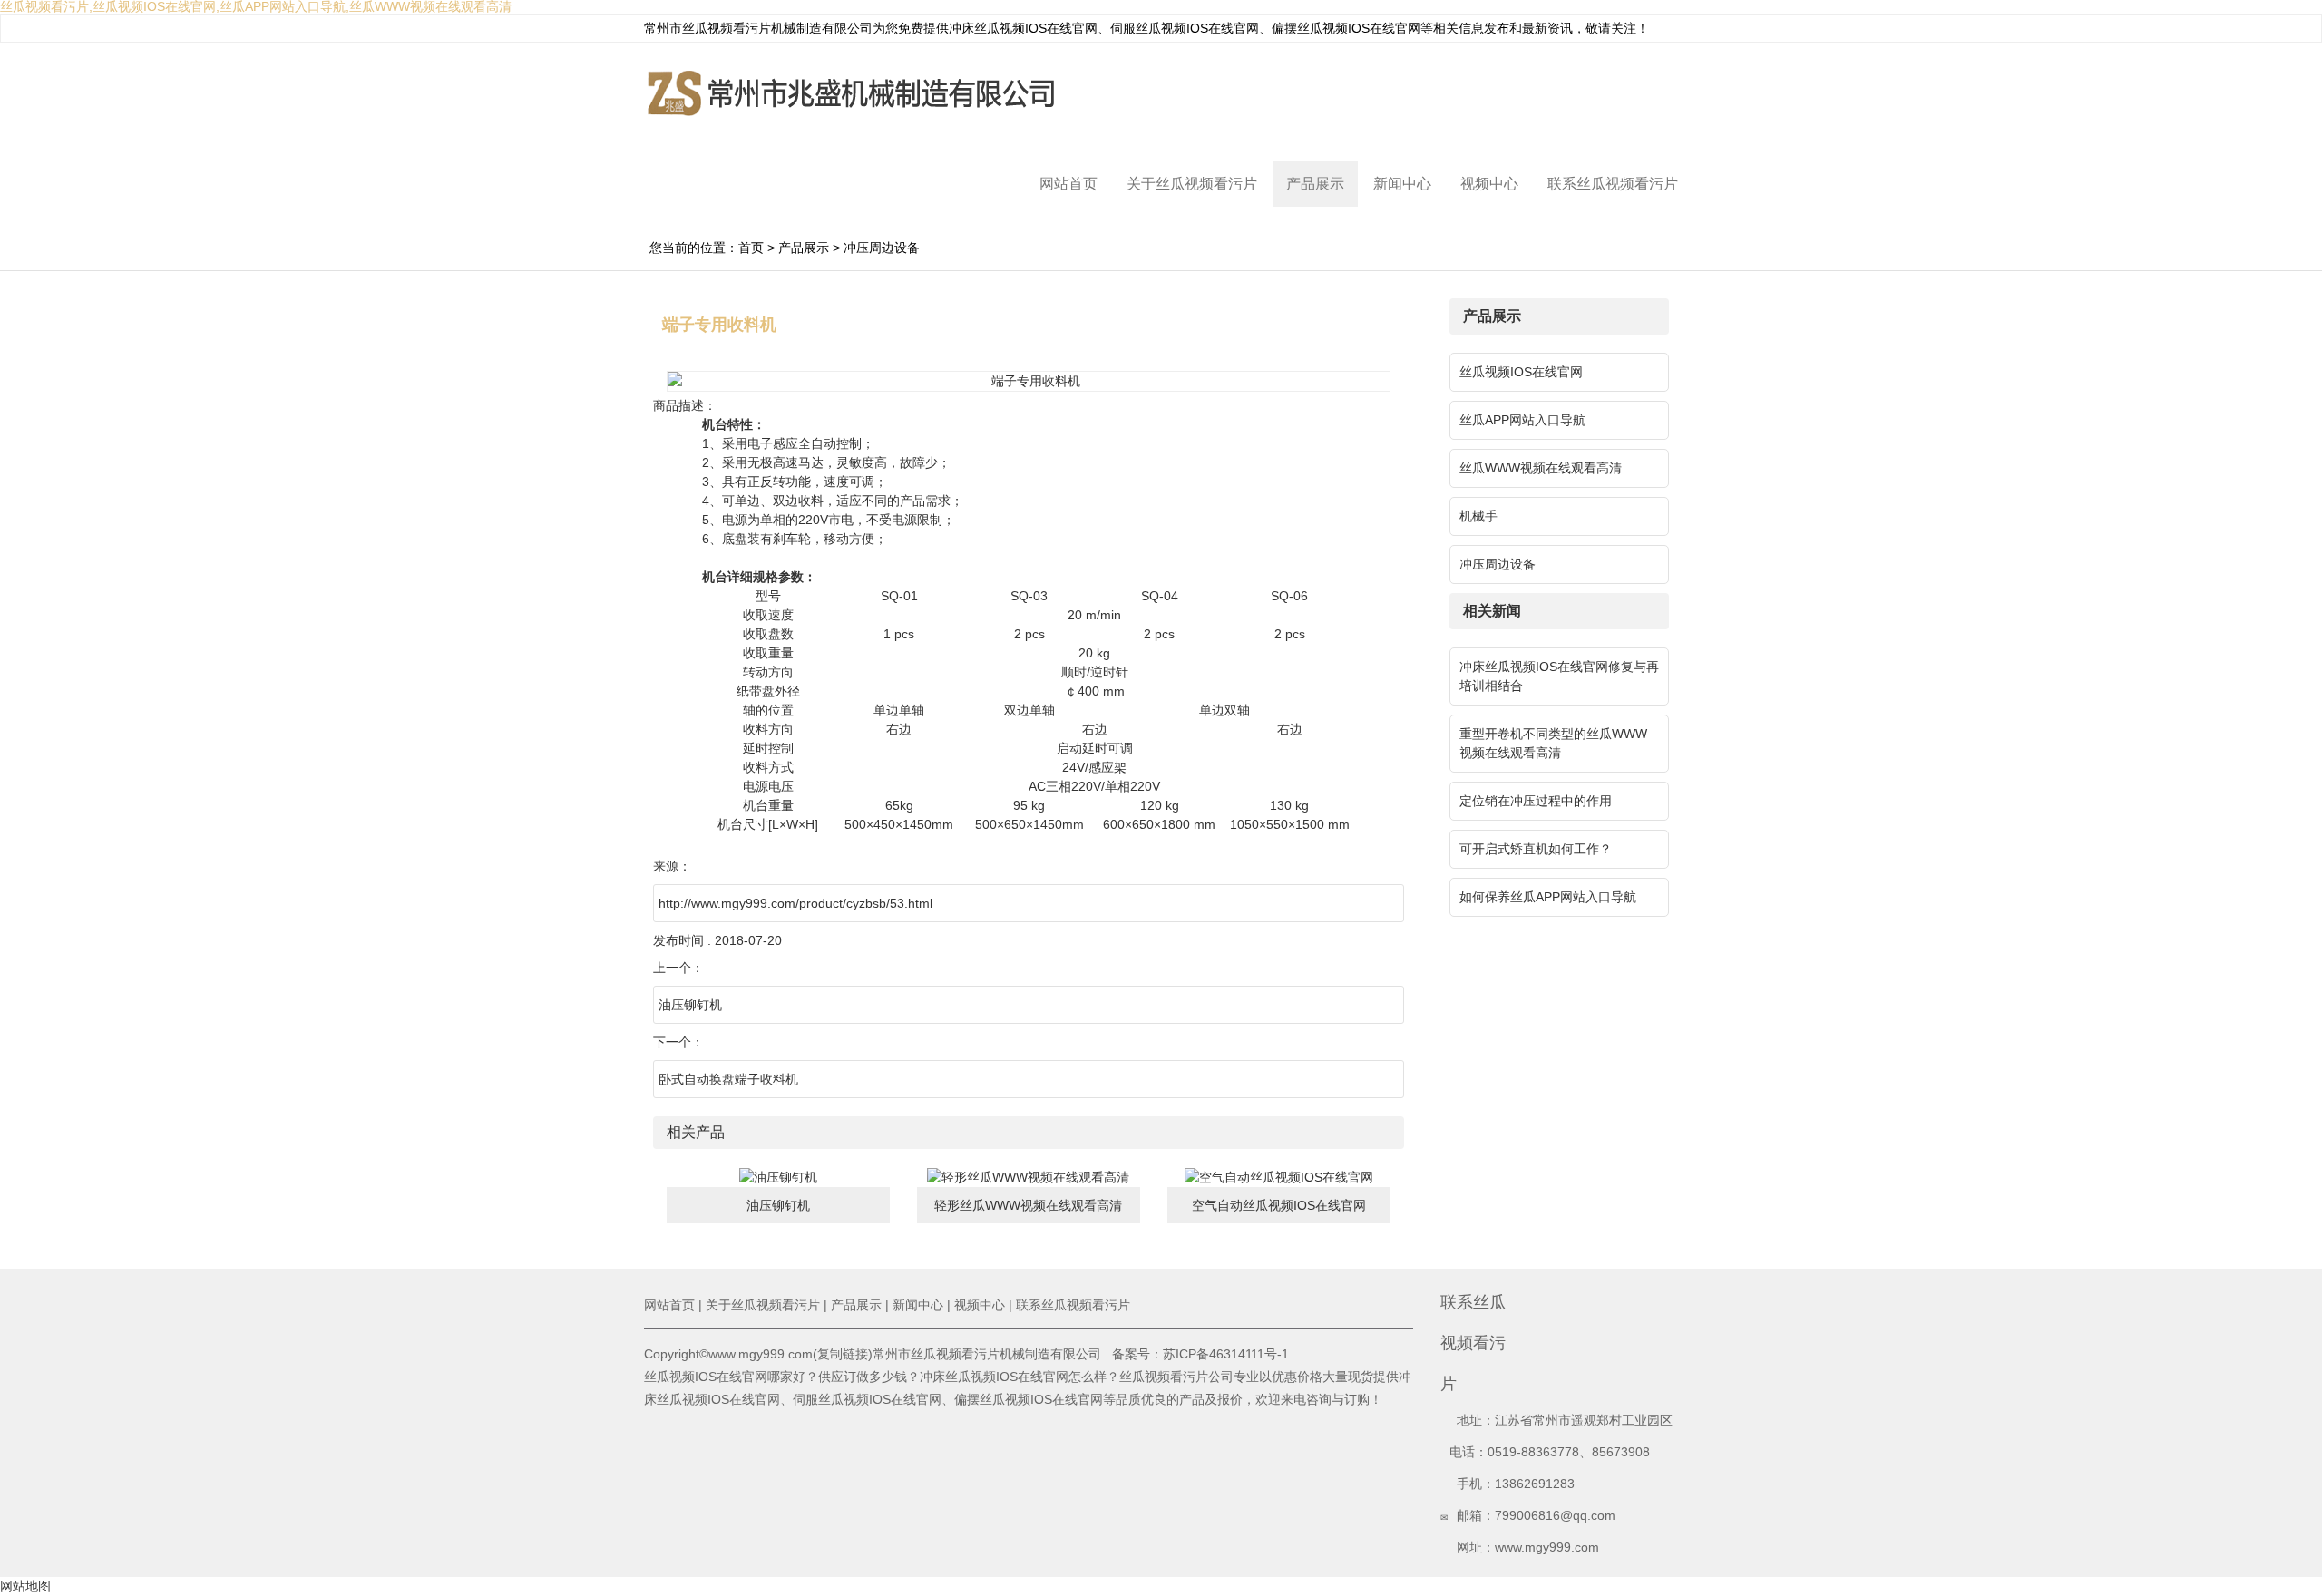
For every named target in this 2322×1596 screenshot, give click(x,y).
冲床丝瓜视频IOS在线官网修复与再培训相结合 (1559, 676)
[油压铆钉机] (778, 1176)
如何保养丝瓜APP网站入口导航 (1548, 897)
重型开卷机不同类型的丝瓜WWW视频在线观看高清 (1553, 743)
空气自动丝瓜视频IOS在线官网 (1279, 1205)
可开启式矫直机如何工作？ (1536, 849)
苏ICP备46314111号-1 (1226, 1354)
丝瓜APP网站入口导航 (1522, 420)
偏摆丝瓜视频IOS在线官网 (1346, 28)
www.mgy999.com (1547, 1547)
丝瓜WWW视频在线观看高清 (1541, 468)
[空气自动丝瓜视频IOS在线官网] (1279, 1176)
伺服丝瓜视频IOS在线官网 (1185, 28)
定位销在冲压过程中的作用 (1536, 801)
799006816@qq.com (1555, 1515)
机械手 (1478, 516)
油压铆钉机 (690, 1005)
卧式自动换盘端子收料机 (728, 1079)
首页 (751, 248)
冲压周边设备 (882, 248)
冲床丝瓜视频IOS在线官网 (1023, 28)
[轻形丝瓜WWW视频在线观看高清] (1028, 1176)
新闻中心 (1402, 184)
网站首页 (1068, 184)
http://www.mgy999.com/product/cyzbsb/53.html (795, 903)
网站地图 (25, 1586)
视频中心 (1489, 184)
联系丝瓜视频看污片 (1613, 184)
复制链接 (843, 1354)
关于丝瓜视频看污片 (1192, 184)
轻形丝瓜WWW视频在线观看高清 (1028, 1205)
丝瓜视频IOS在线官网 (1521, 372)
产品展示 (1315, 184)
